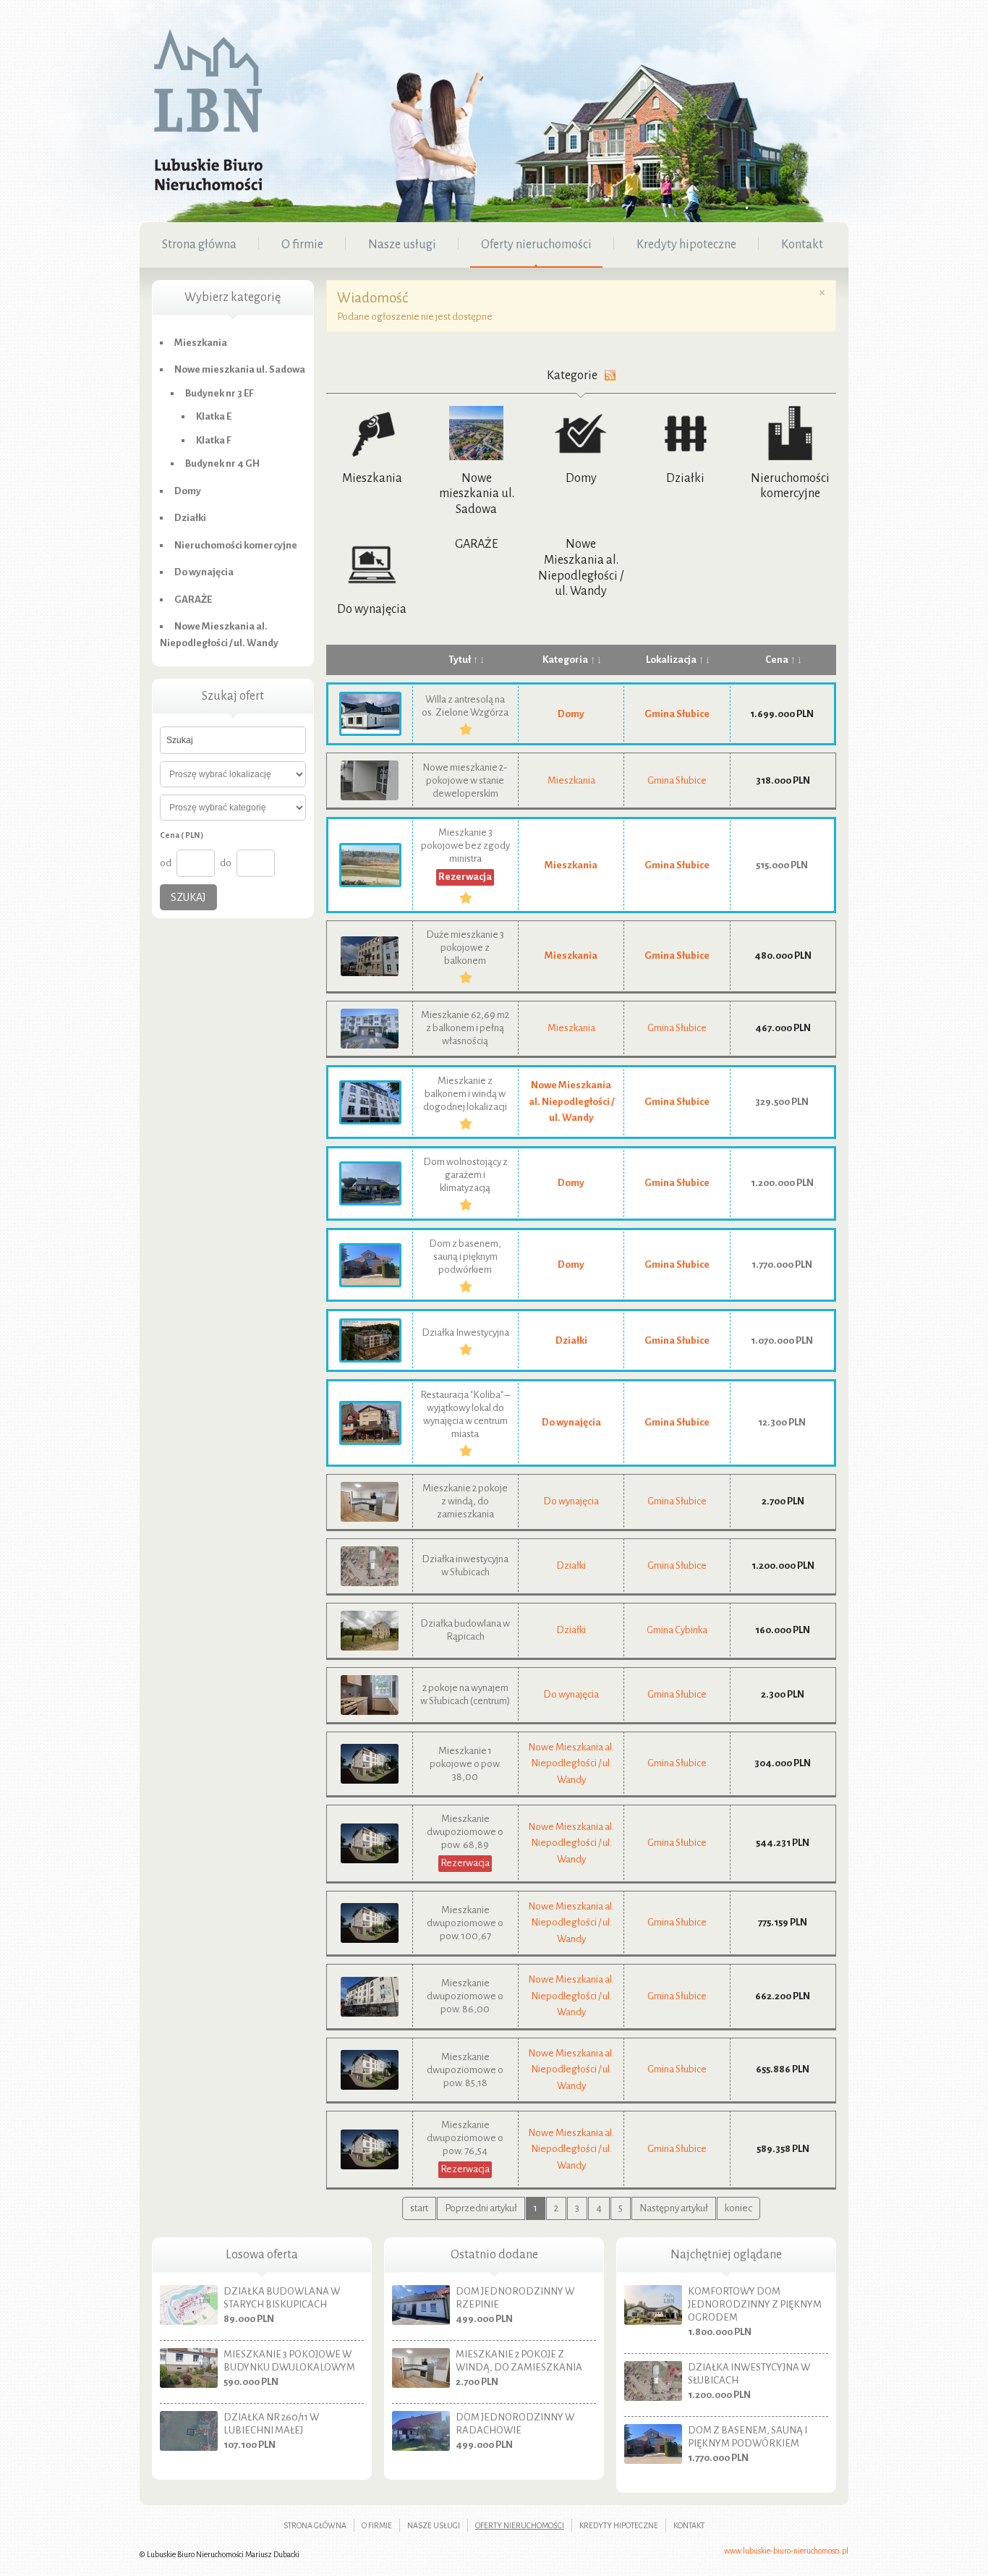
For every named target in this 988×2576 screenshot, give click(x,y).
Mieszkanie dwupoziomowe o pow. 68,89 (465, 1832)
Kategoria (565, 660)
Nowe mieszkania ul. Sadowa (477, 494)
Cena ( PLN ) (182, 835)
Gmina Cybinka (677, 1630)
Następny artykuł (674, 2208)
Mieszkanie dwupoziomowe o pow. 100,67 (465, 1923)
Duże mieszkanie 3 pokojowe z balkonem (465, 948)
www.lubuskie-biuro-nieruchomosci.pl (786, 2551)
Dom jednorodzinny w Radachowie (515, 2424)
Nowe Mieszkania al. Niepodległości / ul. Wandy (571, 1101)
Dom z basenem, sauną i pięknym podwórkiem (465, 1257)
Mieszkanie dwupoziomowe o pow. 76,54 (465, 2138)
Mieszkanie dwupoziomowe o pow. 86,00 (465, 1996)
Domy (581, 478)
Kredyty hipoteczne (619, 2525)
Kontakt (689, 2525)
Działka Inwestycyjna (465, 1333)
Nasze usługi (434, 2525)
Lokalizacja (671, 660)
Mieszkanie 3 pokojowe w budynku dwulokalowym (289, 2361)
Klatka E (214, 416)
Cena (777, 660)
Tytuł (460, 660)
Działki (685, 478)
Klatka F (214, 440)
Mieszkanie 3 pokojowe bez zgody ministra (465, 846)
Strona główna (315, 2525)
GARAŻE (477, 544)
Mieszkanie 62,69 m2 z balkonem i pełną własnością (465, 1028)
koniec (738, 2208)
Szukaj (188, 897)
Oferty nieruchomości (520, 2525)
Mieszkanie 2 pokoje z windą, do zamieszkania (465, 1501)
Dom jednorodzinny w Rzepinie (515, 2298)
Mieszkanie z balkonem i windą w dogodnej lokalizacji (465, 1094)
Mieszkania (372, 478)
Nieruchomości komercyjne (236, 545)
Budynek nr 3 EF (220, 393)
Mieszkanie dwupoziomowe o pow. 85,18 (465, 2070)
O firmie (377, 2525)
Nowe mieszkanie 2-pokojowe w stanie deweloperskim (465, 780)
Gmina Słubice (677, 714)
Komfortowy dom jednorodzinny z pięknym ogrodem (755, 2304)
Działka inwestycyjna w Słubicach (749, 2374)
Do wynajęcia (372, 609)
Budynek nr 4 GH (222, 463)
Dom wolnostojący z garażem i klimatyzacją (465, 1175)
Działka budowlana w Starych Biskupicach (282, 2298)
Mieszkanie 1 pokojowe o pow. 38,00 (465, 1764)
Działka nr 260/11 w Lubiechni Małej (271, 2424)
